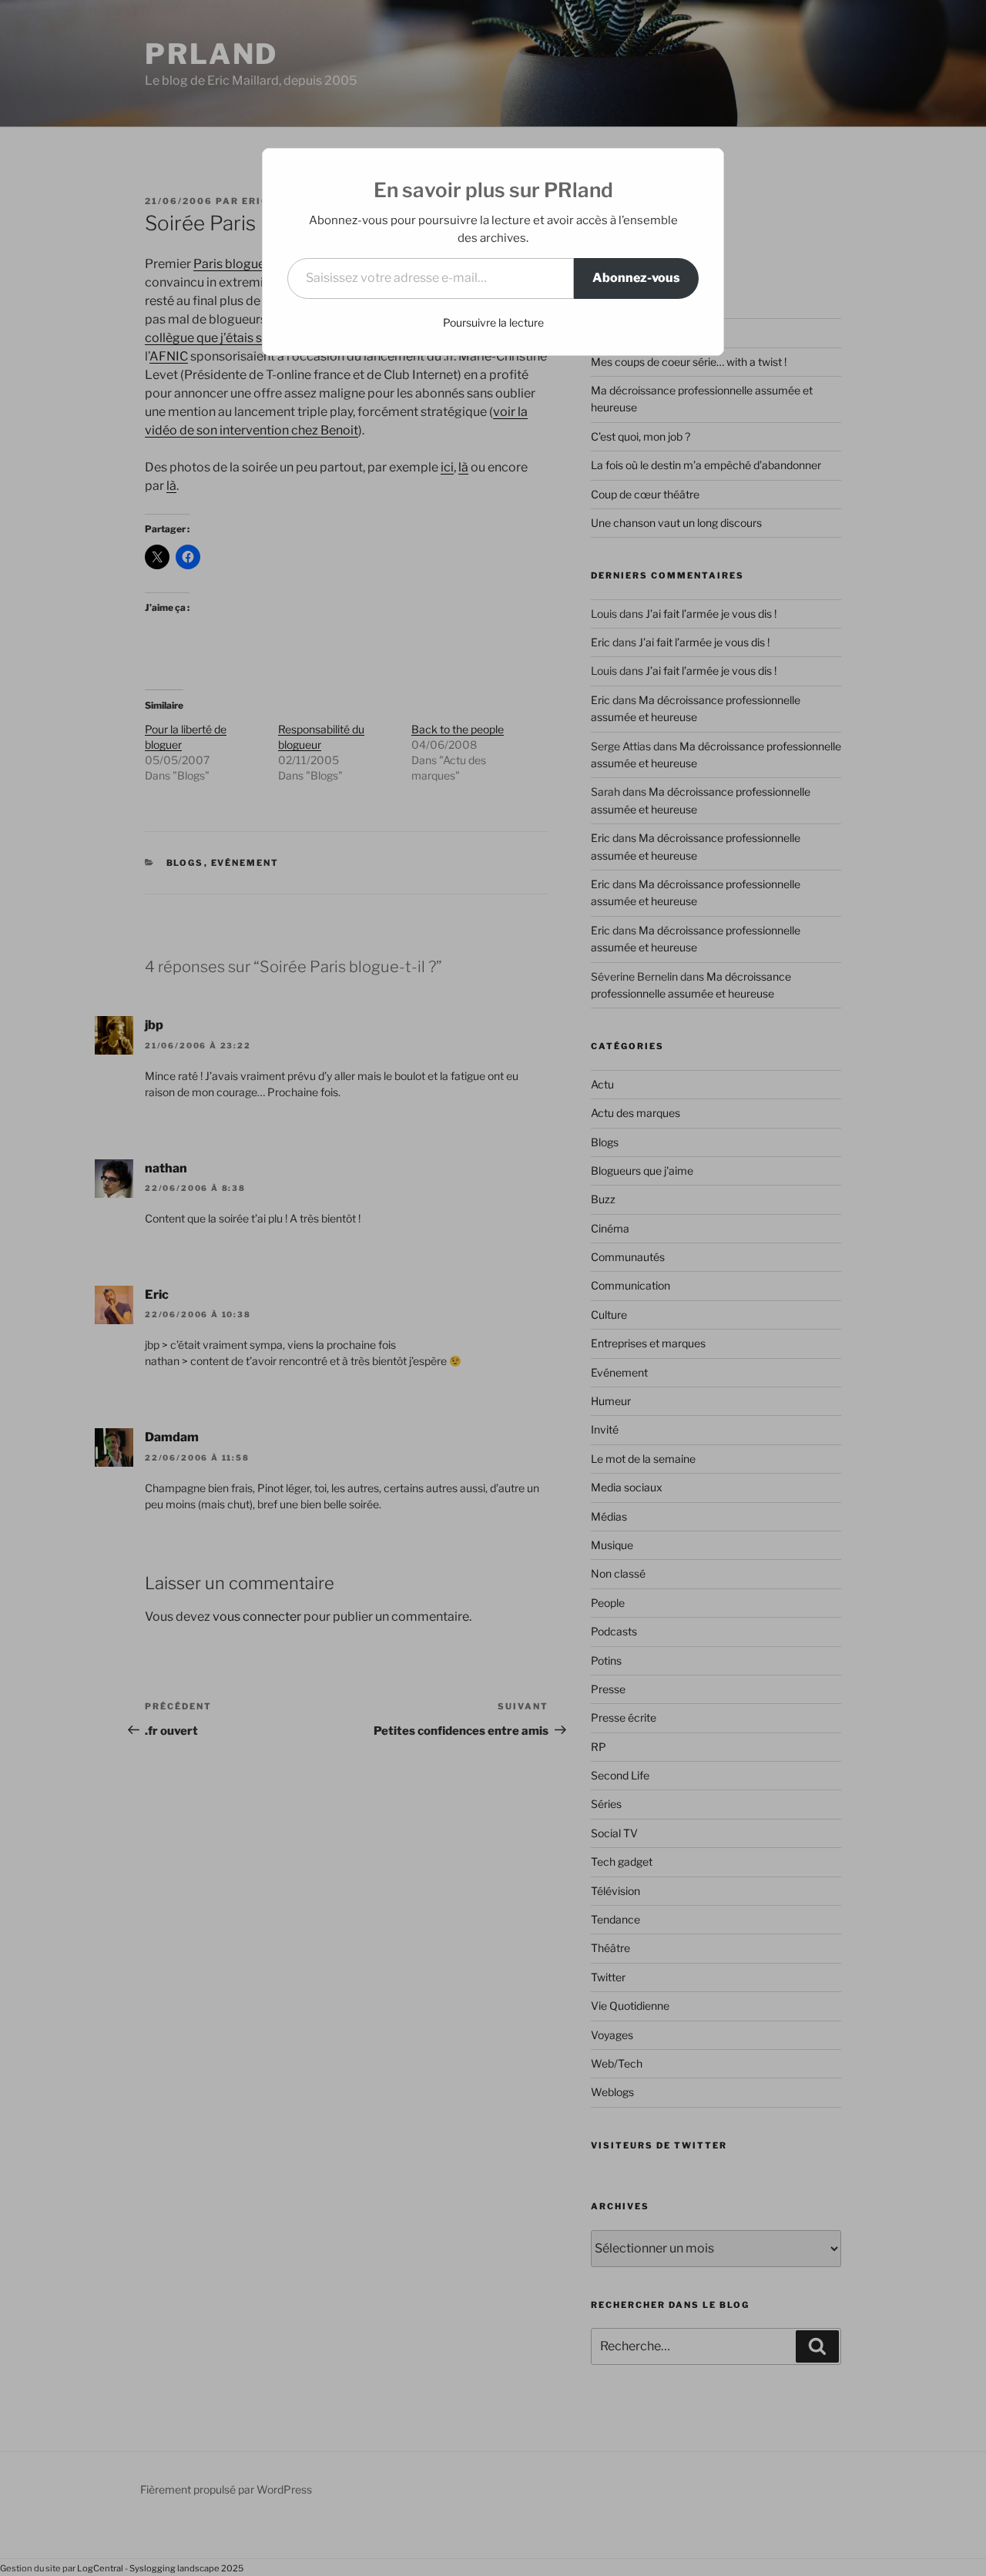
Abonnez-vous (636, 278)
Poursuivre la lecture (493, 322)
